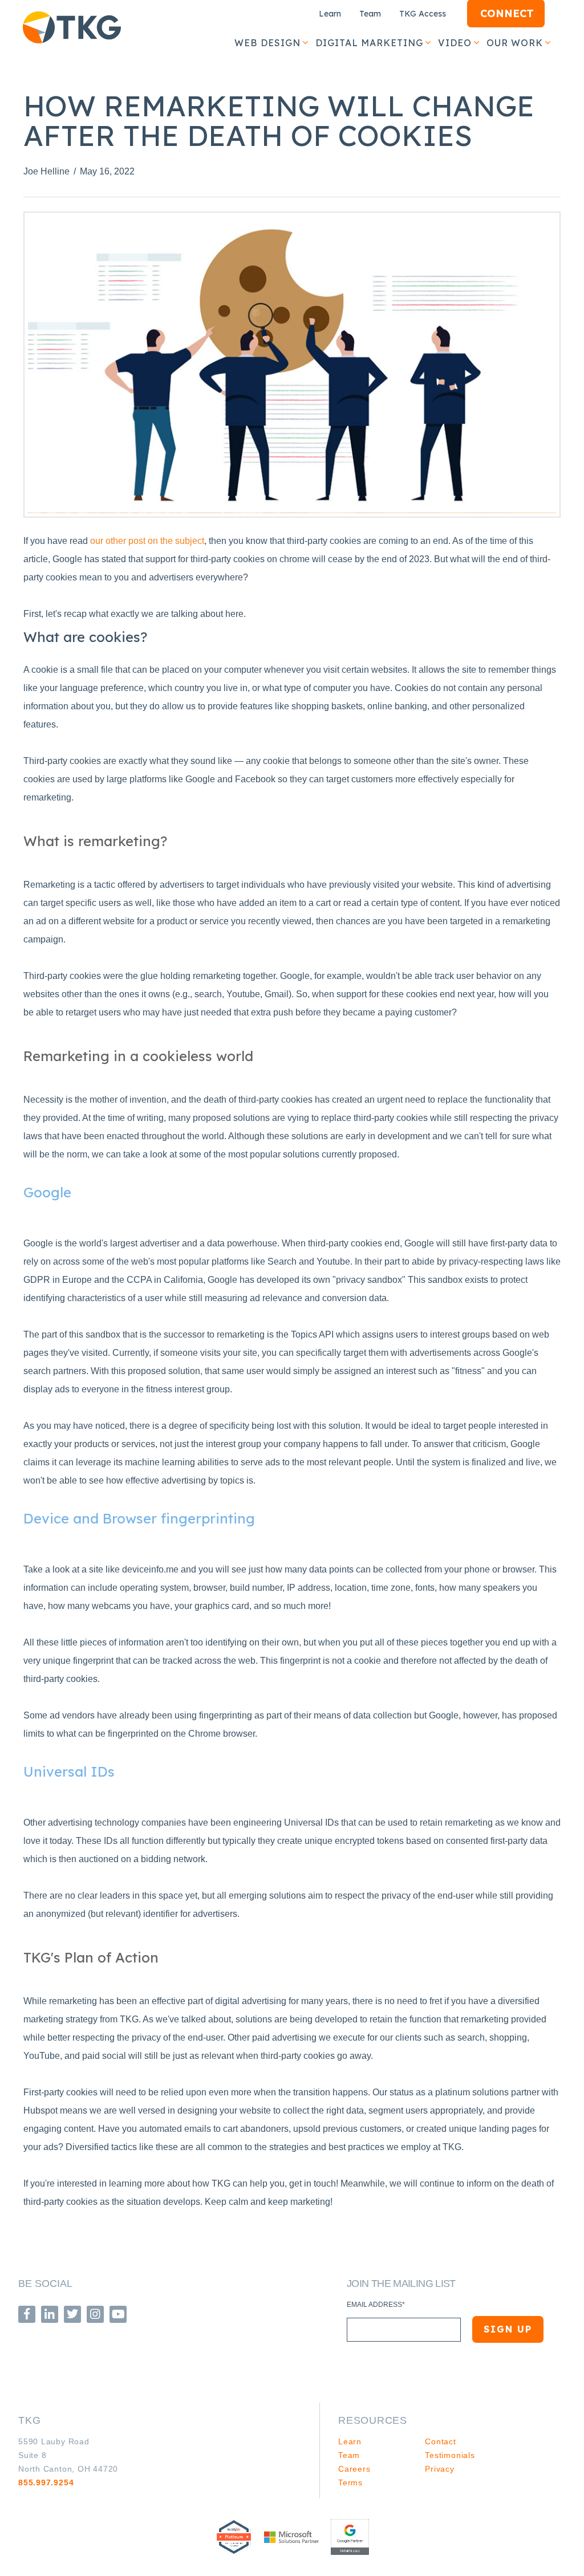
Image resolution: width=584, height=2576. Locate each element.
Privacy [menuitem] (439, 2469)
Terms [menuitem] (350, 2482)
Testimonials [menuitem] (450, 2455)
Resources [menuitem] (373, 2420)
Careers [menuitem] (354, 2469)
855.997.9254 (46, 2482)
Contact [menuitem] (440, 2441)
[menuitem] (267, 43)
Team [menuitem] (370, 14)
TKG (30, 2420)
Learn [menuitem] (330, 14)
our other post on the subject (147, 541)
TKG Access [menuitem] (423, 14)
